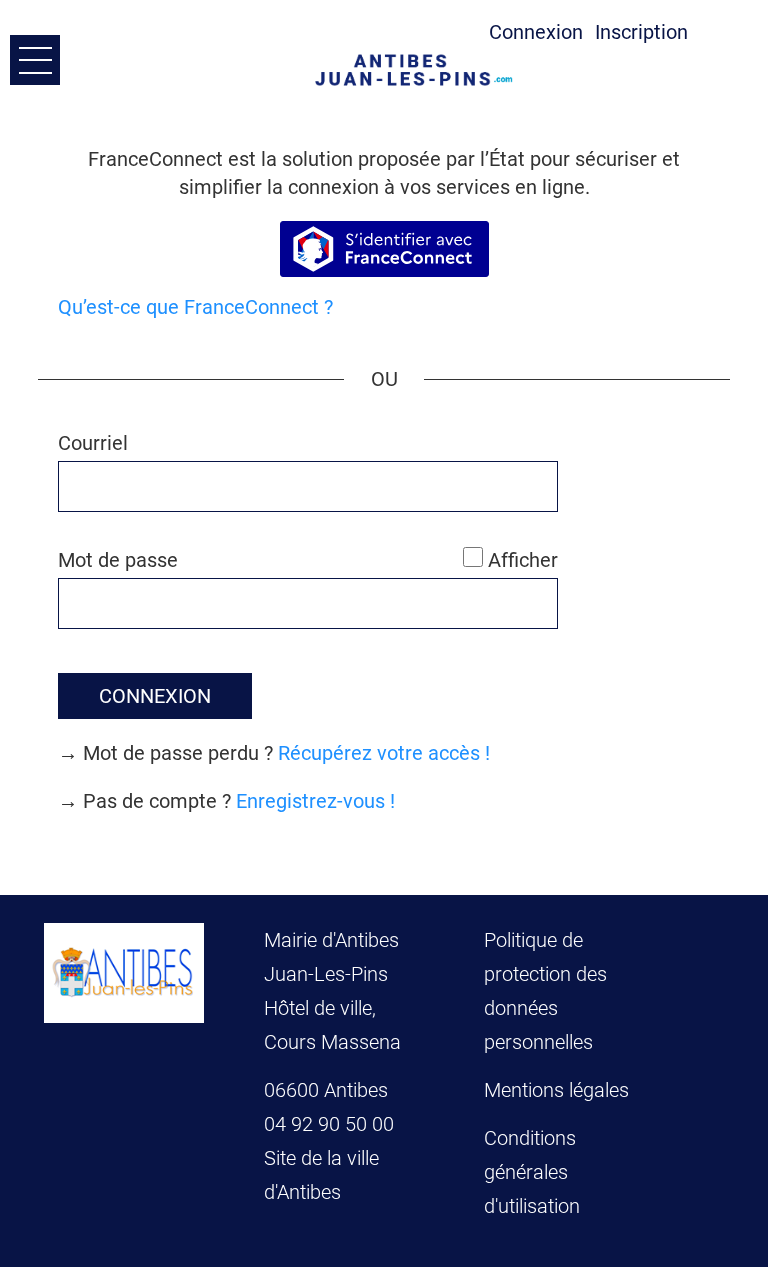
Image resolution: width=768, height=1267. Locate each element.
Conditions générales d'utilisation (532, 1172)
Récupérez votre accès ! (384, 753)
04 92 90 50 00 (331, 1124)
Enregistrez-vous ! (315, 801)
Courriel (93, 443)
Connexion (536, 32)
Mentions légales (556, 1090)
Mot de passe (118, 560)
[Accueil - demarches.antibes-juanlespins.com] (419, 70)
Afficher (523, 560)
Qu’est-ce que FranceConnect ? (195, 307)
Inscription (641, 32)
